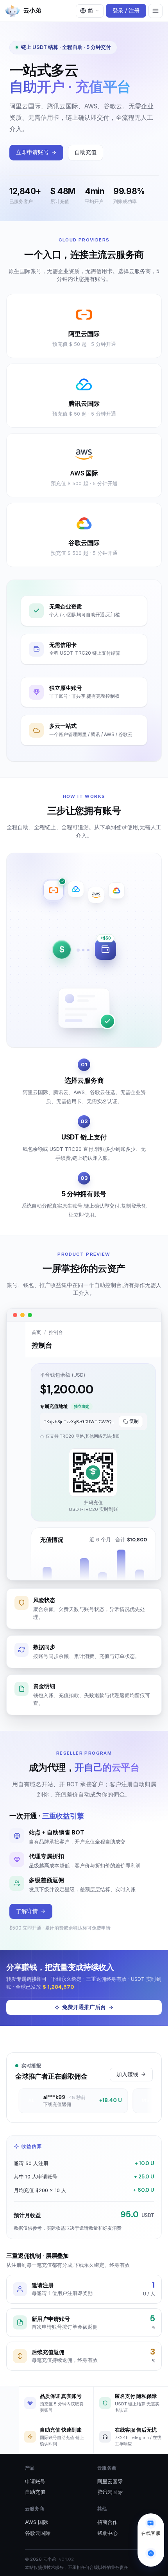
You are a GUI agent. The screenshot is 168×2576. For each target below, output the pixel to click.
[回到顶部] (151, 2553)
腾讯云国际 (110, 2492)
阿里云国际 (110, 2481)
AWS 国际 (37, 2522)
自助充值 (86, 152)
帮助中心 (107, 2533)
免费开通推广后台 (84, 2007)
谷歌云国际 (38, 2533)
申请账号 (35, 2481)
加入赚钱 (127, 2074)
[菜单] (155, 11)
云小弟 (32, 10)
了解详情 (27, 1911)
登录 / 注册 (126, 11)
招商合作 (107, 2522)
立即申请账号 (32, 152)
